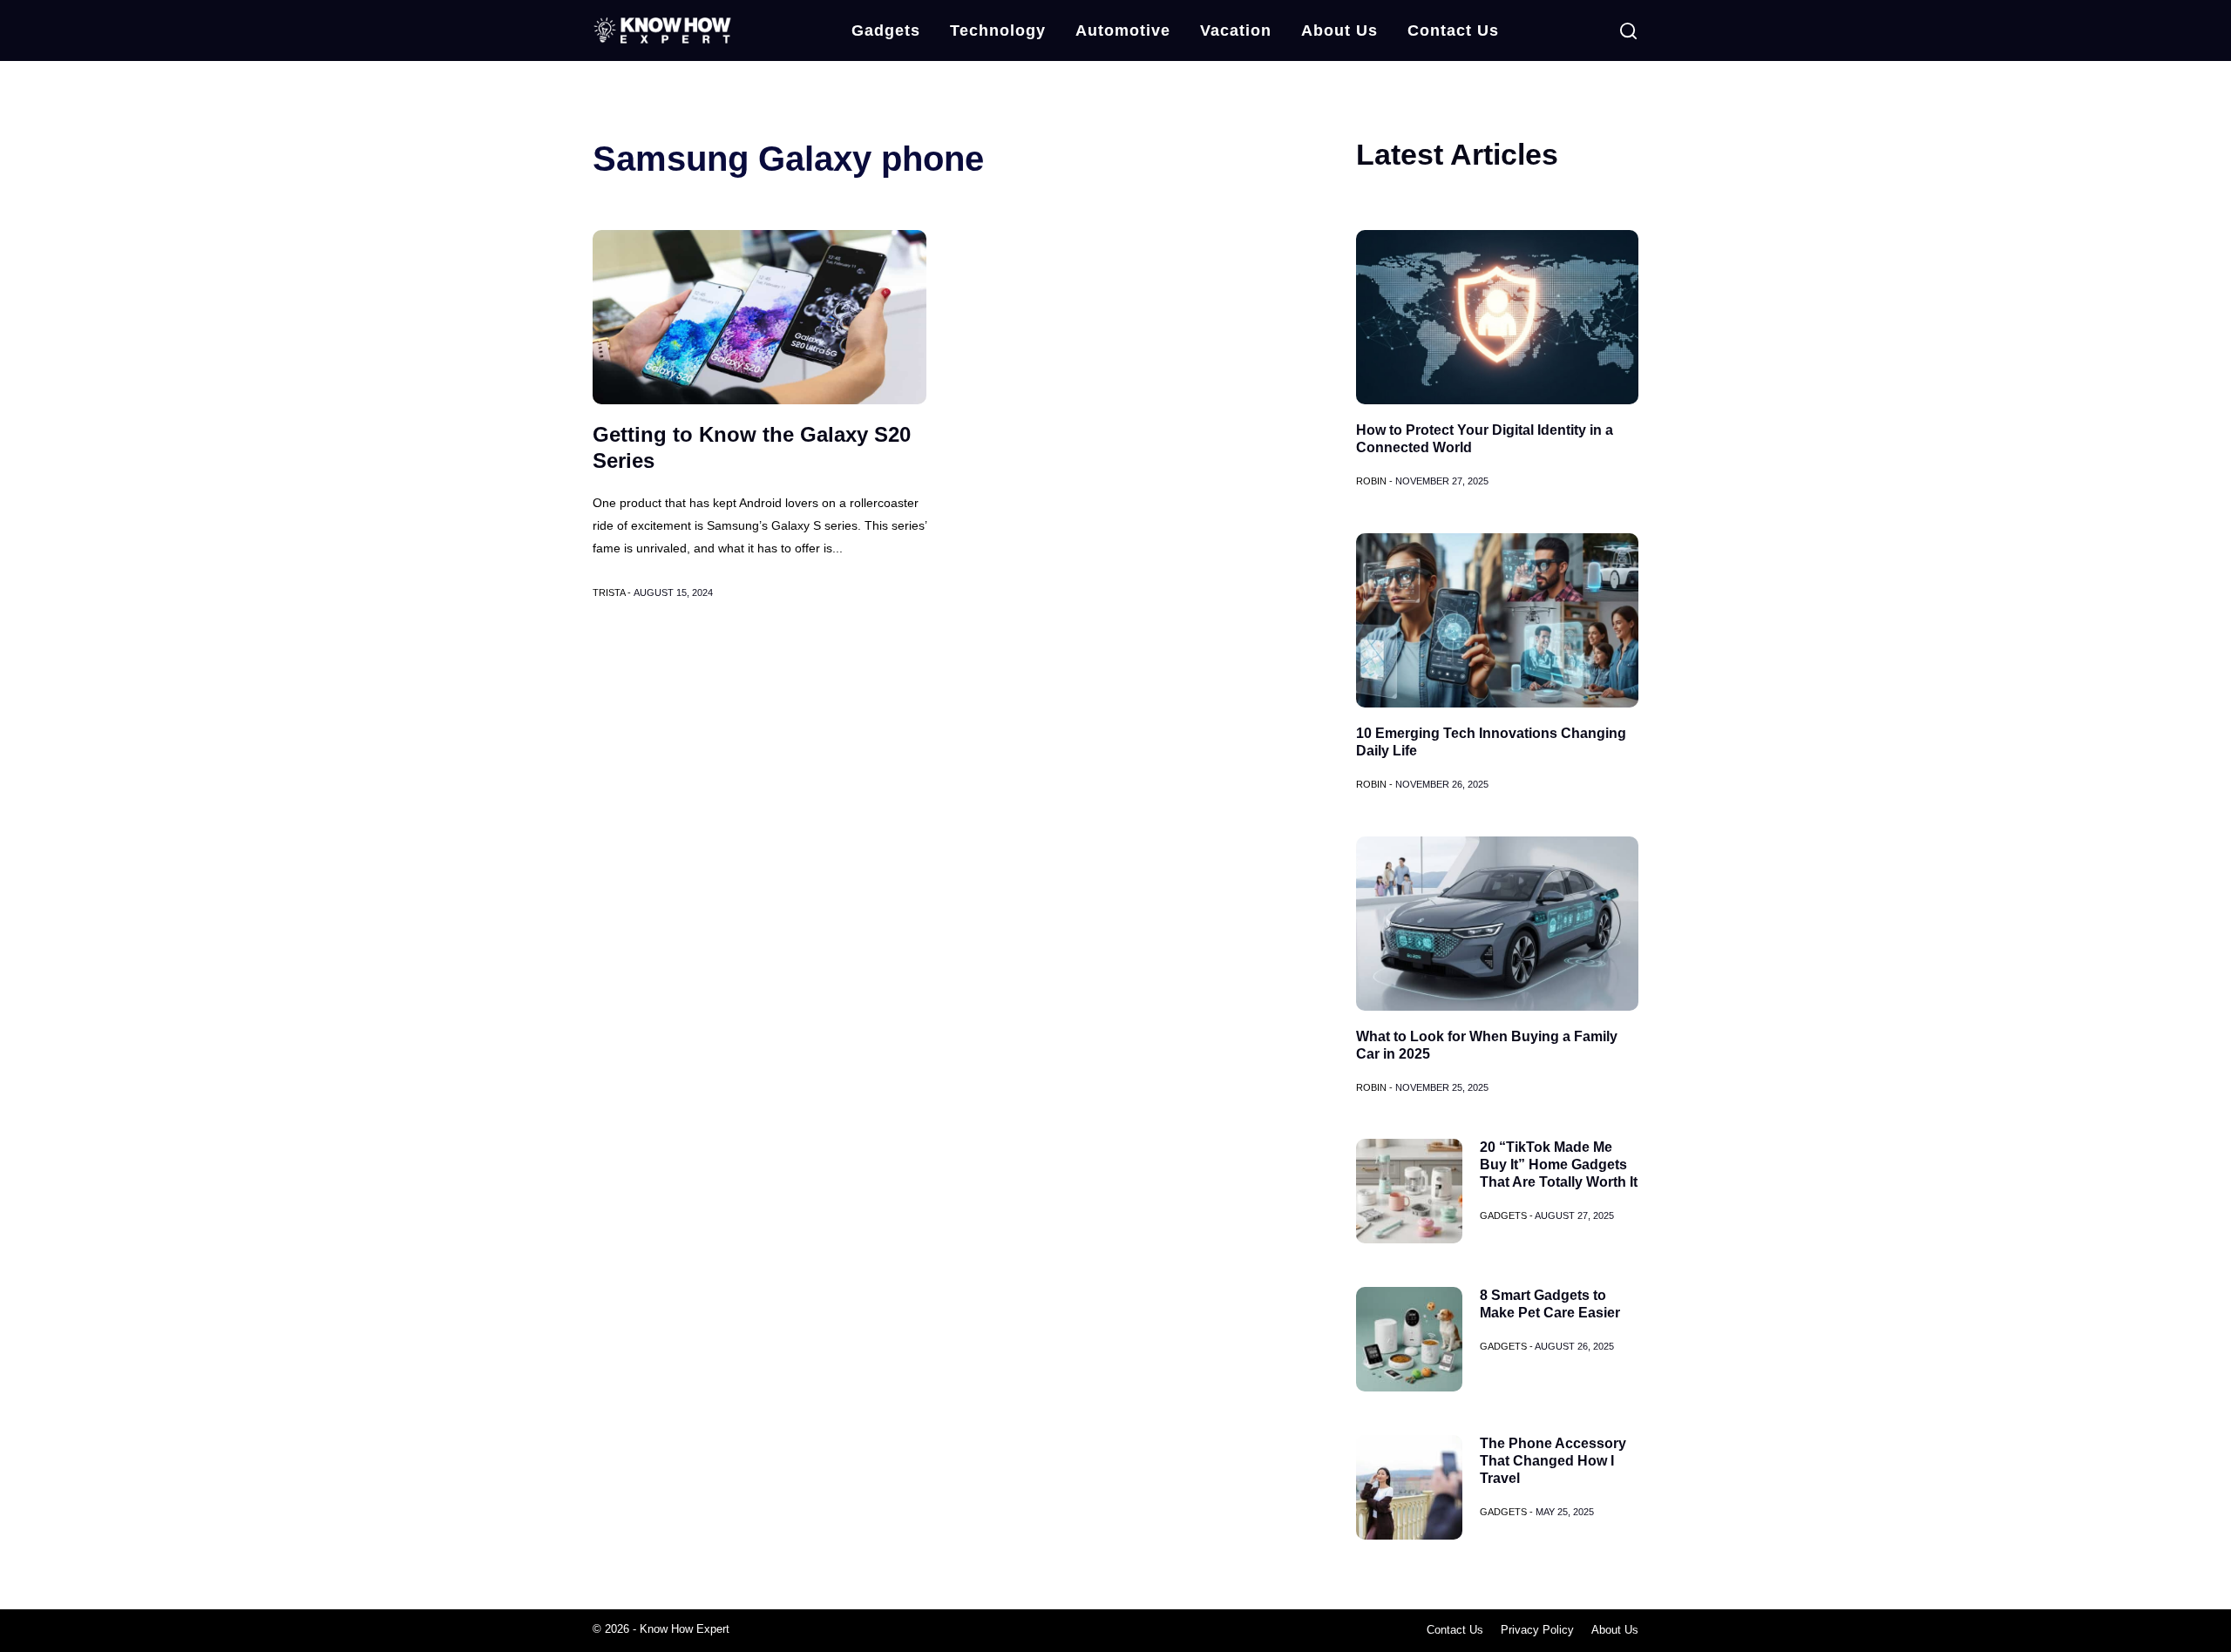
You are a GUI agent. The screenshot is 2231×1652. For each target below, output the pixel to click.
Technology (998, 30)
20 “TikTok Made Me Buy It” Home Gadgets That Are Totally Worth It (1559, 1165)
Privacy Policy (1537, 1630)
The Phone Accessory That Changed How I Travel (1553, 1461)
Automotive (1123, 30)
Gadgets (886, 30)
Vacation (1236, 30)
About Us (1339, 30)
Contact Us (1453, 30)
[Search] (1628, 31)
